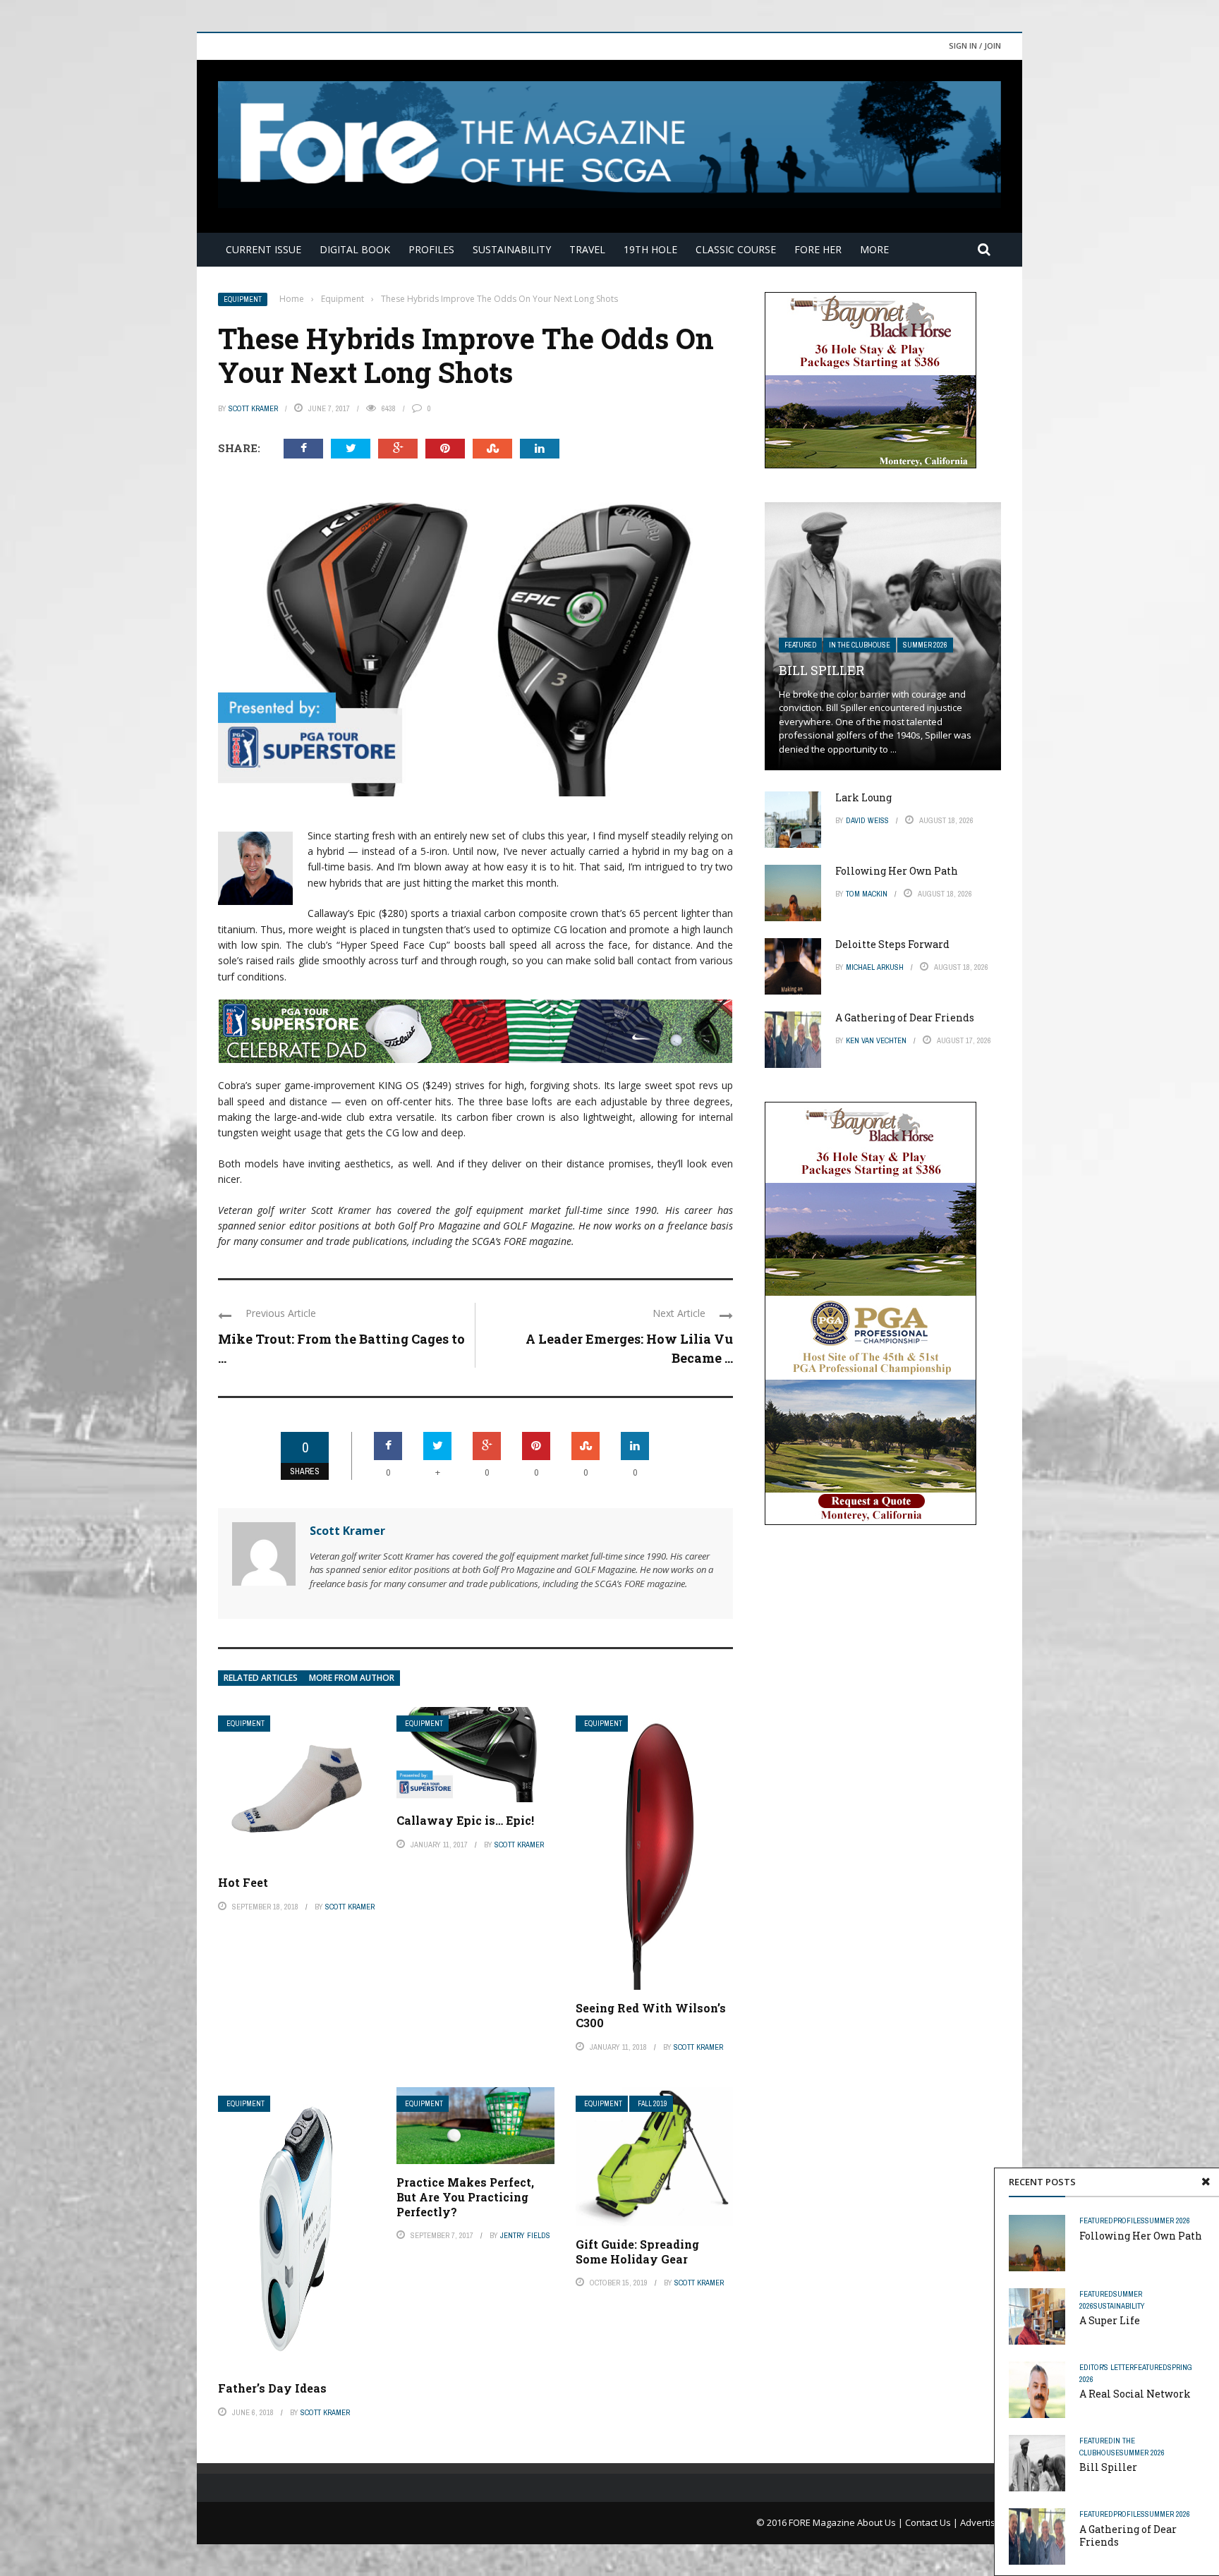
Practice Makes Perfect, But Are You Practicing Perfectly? (465, 2197)
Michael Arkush (875, 967)
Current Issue (263, 249)
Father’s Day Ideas (272, 2388)
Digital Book (355, 249)
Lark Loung (863, 797)
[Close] (1206, 2182)
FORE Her (818, 249)
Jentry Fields (525, 2235)
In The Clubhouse (860, 645)
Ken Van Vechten (876, 1040)
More (874, 249)
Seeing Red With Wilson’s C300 (651, 2015)
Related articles (261, 1678)
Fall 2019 (653, 2104)
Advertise (981, 2522)
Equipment (243, 299)
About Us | (881, 2522)
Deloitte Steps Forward (892, 944)
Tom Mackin (867, 894)
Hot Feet (243, 1882)
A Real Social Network (1135, 2394)
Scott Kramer (253, 408)
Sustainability (512, 249)
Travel (587, 249)
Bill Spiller (1108, 2467)
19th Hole (650, 249)
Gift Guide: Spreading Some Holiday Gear (637, 2252)
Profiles (431, 249)
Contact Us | (933, 2522)
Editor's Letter (1106, 2367)
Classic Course (736, 249)
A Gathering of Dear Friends (1128, 2535)
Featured (1096, 2220)
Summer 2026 (1168, 2220)
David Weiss (867, 820)
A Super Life (1110, 2320)
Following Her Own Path (1141, 2236)
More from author (352, 1678)
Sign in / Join (975, 45)
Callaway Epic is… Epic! (465, 1820)
